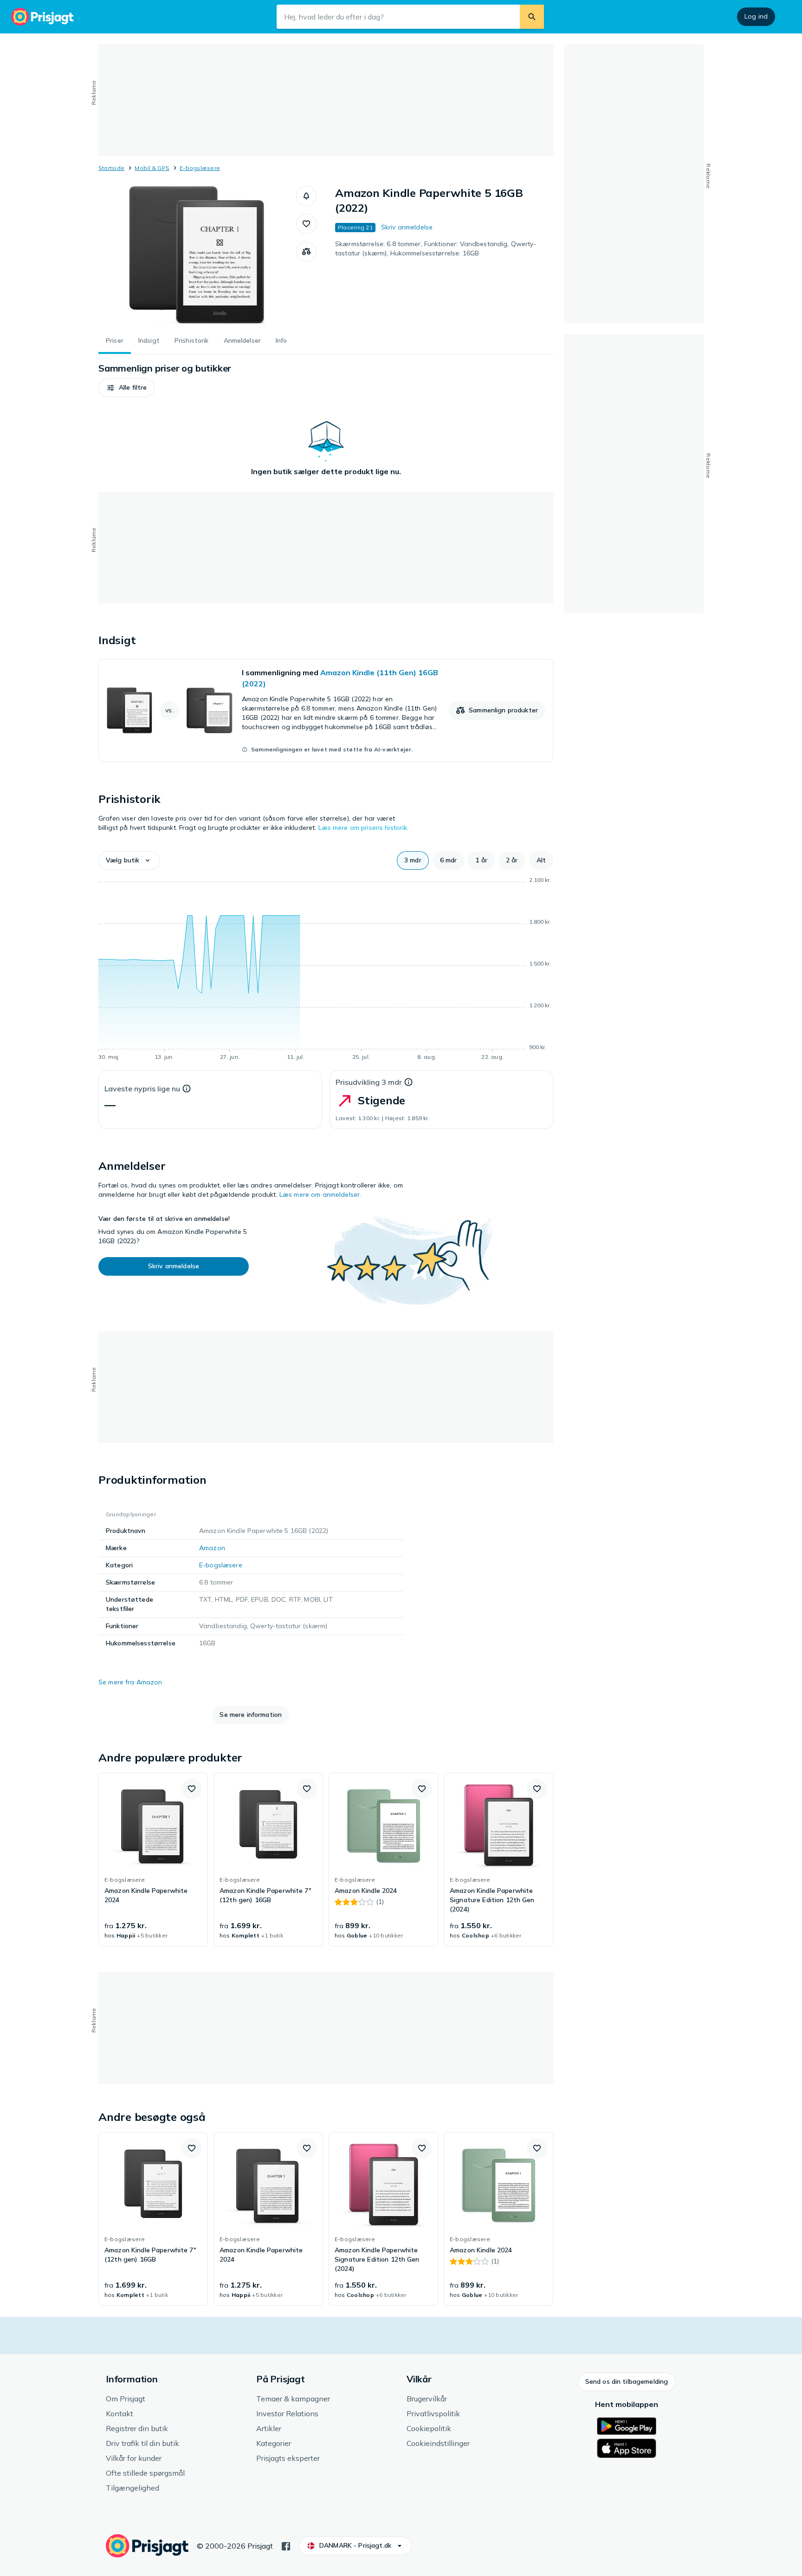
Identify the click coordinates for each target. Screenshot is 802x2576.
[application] (326, 970)
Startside (111, 168)
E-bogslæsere (200, 168)
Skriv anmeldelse (407, 227)
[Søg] (532, 17)
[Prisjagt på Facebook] (286, 2545)
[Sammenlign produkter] (306, 252)
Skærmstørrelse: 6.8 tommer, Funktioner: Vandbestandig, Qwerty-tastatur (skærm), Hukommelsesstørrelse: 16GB (436, 248)
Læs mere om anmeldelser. (320, 1194)
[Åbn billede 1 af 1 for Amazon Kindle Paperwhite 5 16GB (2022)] (197, 255)
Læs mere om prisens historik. (364, 828)
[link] (326, 711)
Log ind (756, 16)
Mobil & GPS (152, 168)
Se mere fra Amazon (130, 1682)
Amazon (212, 1548)
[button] (306, 196)
